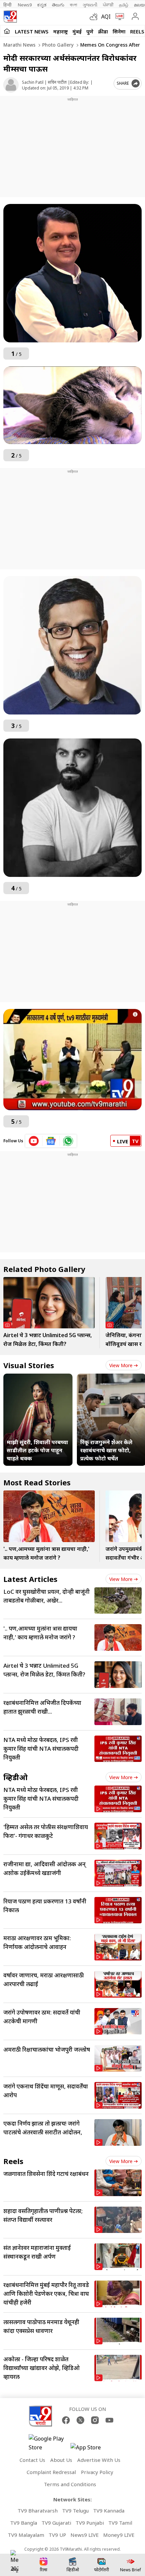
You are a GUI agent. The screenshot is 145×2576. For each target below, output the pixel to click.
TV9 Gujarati (56, 2523)
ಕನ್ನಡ (42, 5)
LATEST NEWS (32, 31)
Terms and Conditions (70, 2484)
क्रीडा (103, 31)
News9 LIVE (85, 2535)
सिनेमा (119, 31)
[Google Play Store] (49, 2443)
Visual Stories (29, 1365)
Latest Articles (30, 1579)
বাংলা (74, 5)
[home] (7, 31)
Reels (137, 31)
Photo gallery (57, 45)
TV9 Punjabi (90, 2523)
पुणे (90, 31)
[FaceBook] (66, 2420)
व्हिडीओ (16, 1777)
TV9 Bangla (24, 2523)
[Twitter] (80, 2420)
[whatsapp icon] (68, 1141)
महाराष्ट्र (61, 31)
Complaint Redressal (51, 2472)
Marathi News (19, 45)
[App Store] (91, 2449)
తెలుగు (58, 5)
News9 (25, 5)
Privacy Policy (97, 2472)
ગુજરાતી (90, 5)
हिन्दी (8, 5)
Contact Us (32, 2460)
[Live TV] (118, 17)
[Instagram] (95, 2420)
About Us (61, 2460)
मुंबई (77, 31)
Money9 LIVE (119, 2535)
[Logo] (10, 17)
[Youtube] (109, 2420)
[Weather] (95, 17)
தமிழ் (124, 5)
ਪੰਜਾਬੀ (108, 5)
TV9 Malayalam (26, 2535)
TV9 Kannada (109, 2510)
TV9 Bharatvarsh (38, 2510)
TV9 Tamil (120, 2523)
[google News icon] (51, 1141)
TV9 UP (57, 2535)
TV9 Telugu (75, 2510)
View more (121, 1365)
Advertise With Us (99, 2460)
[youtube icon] (34, 1141)
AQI (106, 17)
